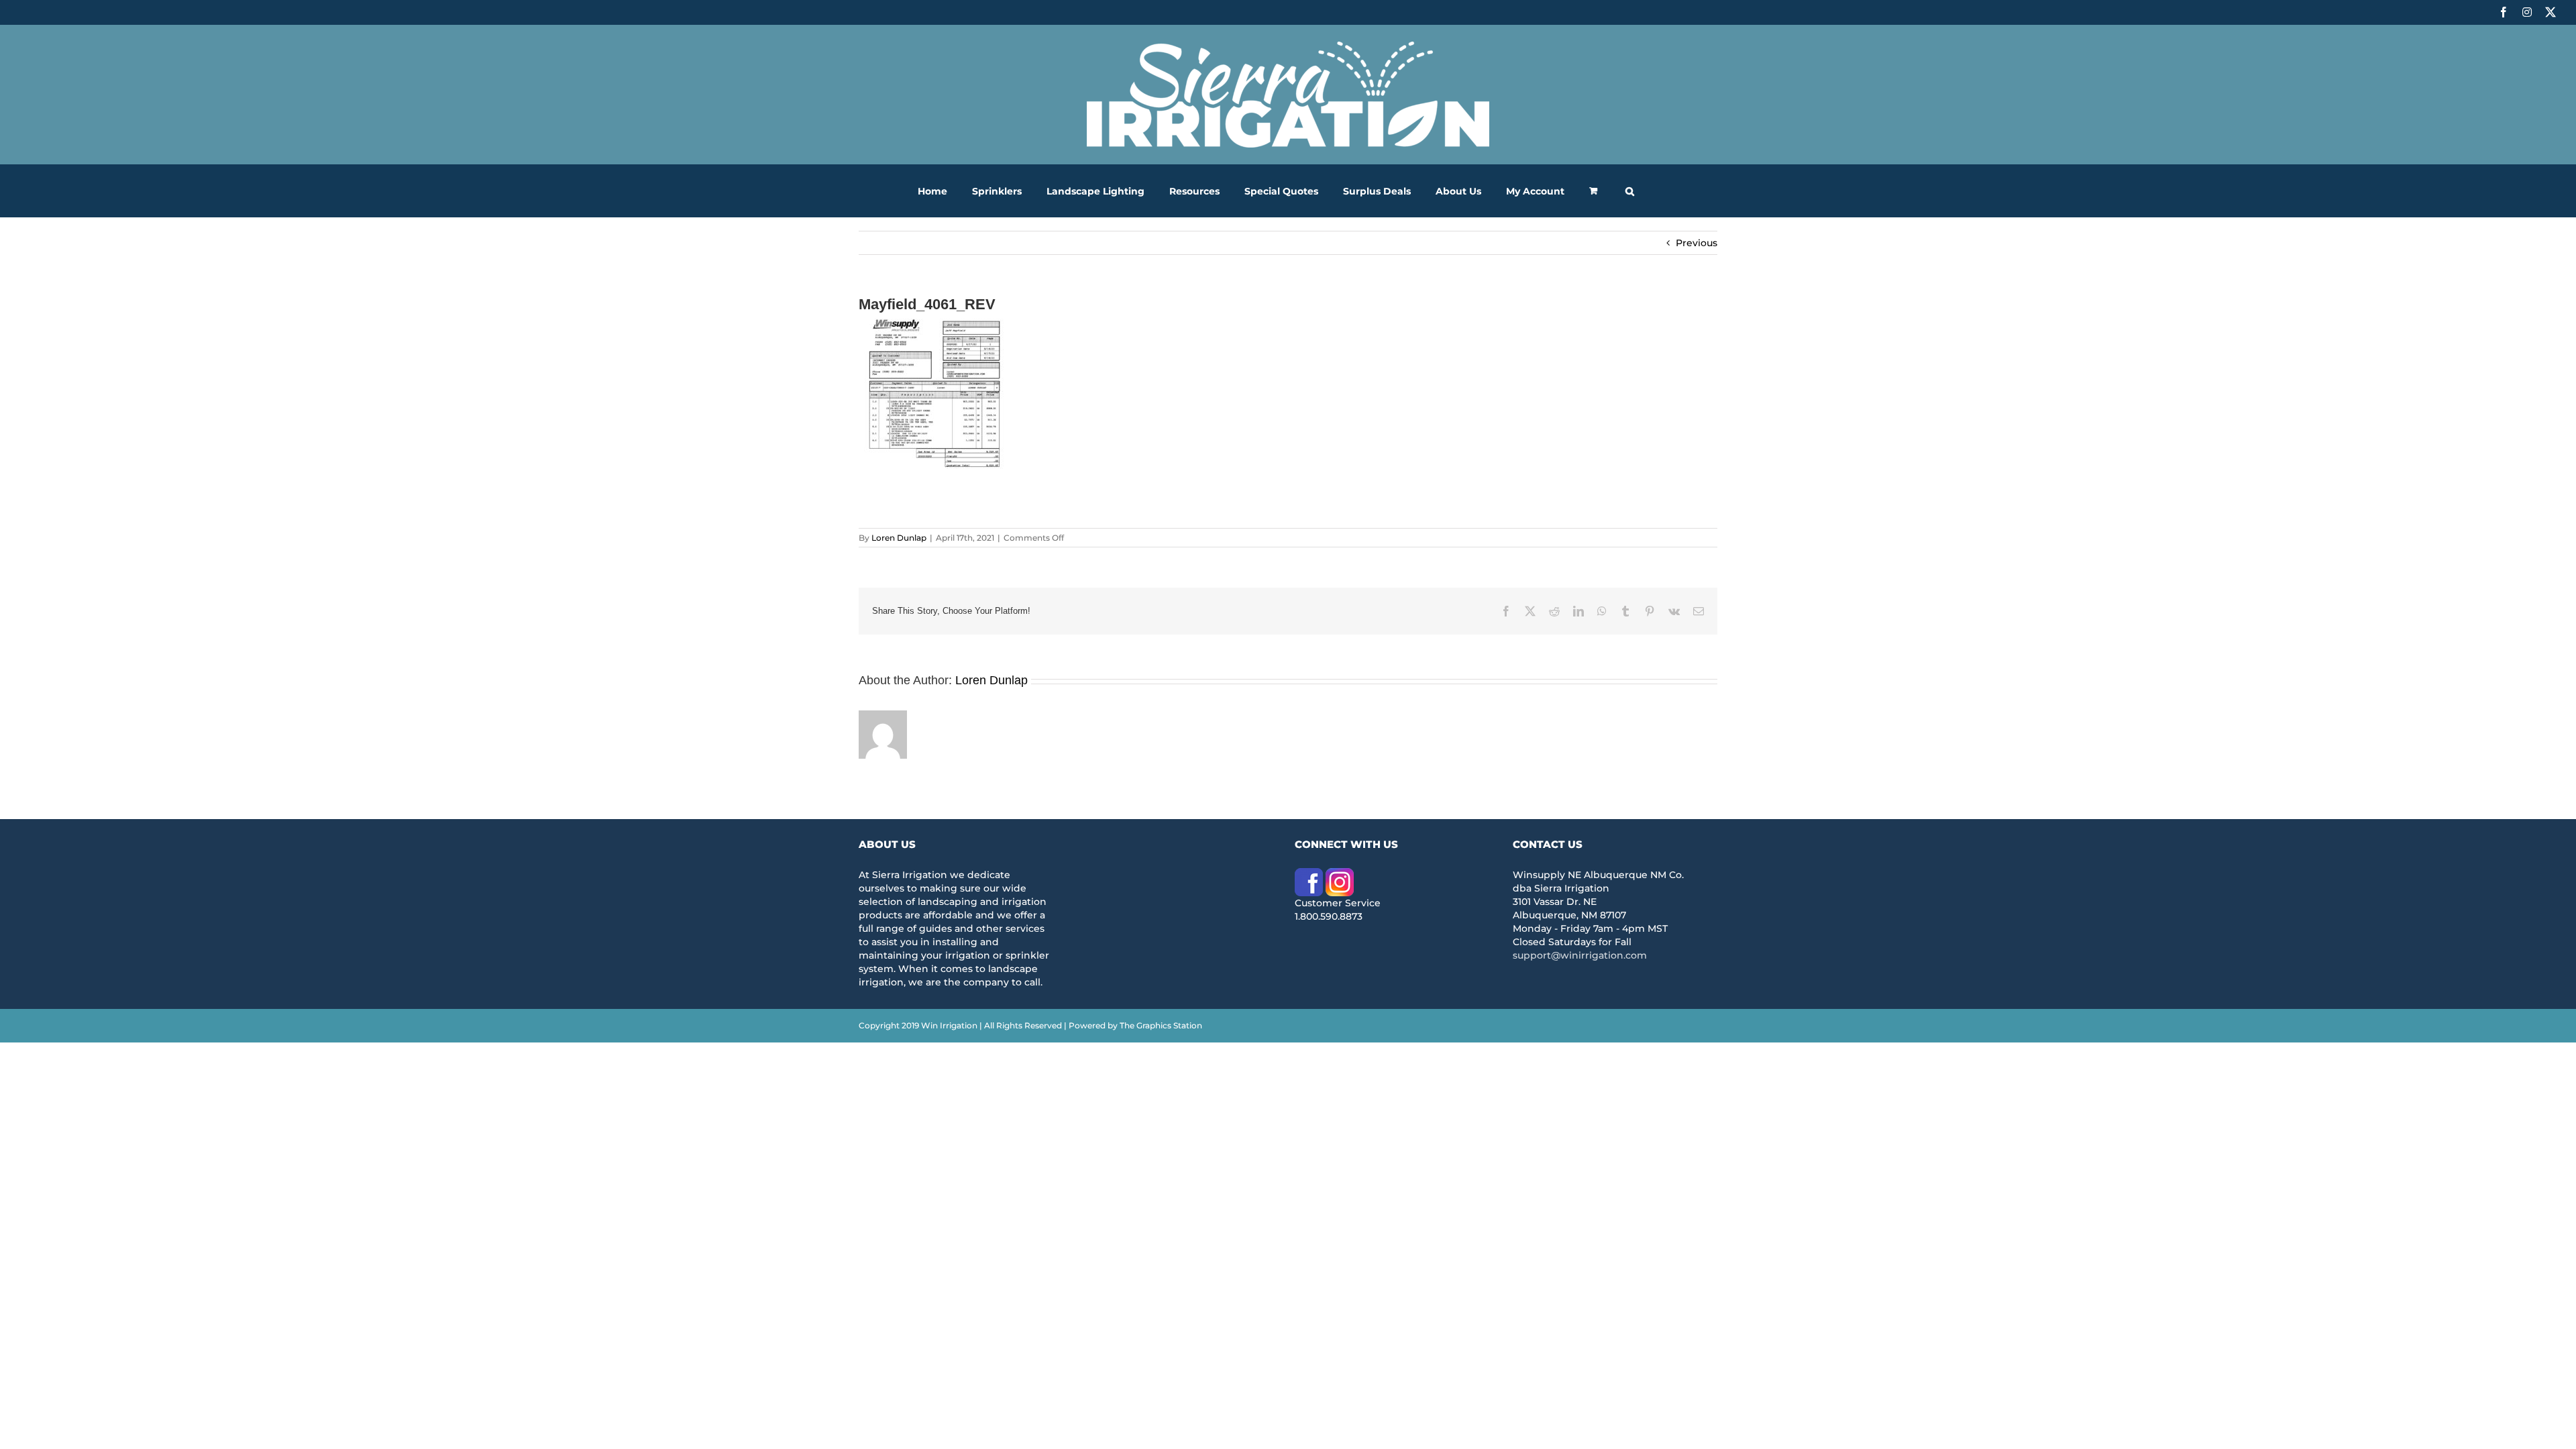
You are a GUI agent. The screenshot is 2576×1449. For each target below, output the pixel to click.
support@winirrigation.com (1580, 955)
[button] (1630, 191)
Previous (1697, 243)
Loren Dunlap (899, 538)
